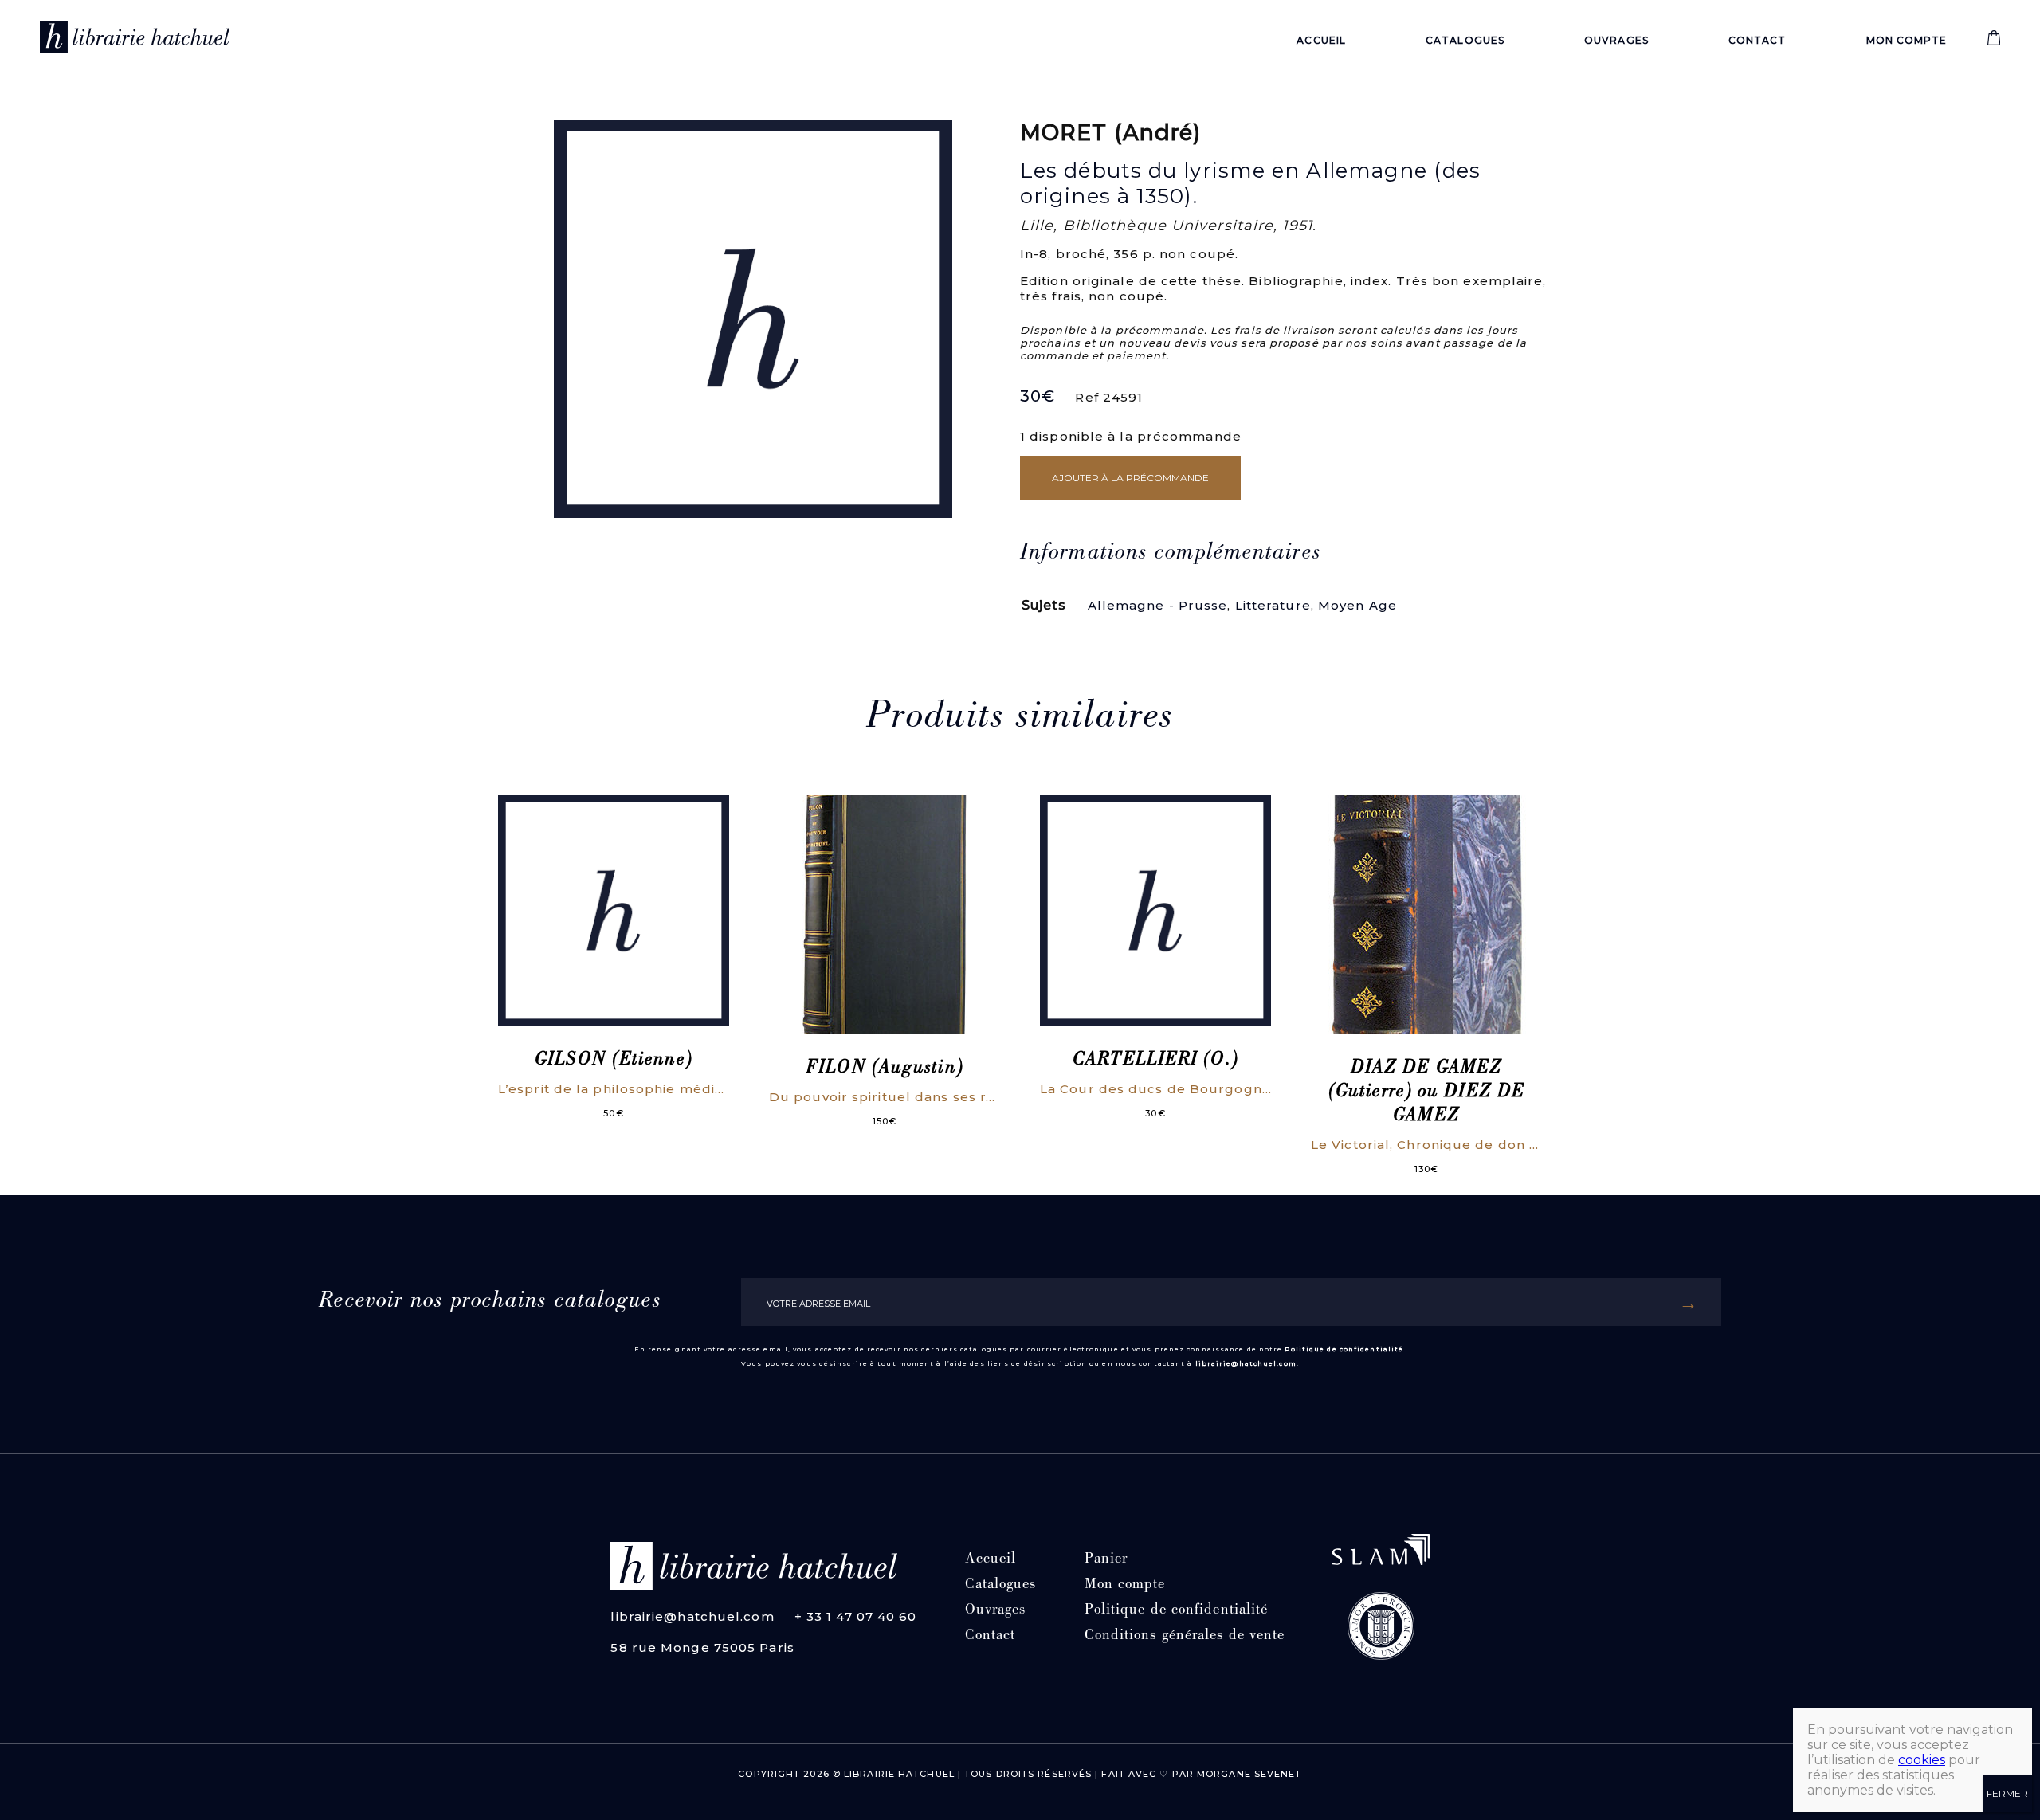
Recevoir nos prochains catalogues (490, 1302)
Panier (1106, 1560)
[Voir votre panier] (1994, 42)
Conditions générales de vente (1185, 1636)
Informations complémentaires (1171, 554)
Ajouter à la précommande (1130, 478)
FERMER (2007, 1793)
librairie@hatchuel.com (1246, 1363)
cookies (1922, 1760)
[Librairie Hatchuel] (135, 40)
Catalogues (1465, 40)
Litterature (1273, 605)
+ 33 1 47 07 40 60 (856, 1616)
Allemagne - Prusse (1158, 605)
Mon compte (1907, 40)
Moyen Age (1357, 605)
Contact (1758, 40)
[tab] (1171, 554)
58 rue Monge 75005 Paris (702, 1647)
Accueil (1321, 40)
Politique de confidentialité (1344, 1349)
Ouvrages (1616, 40)
